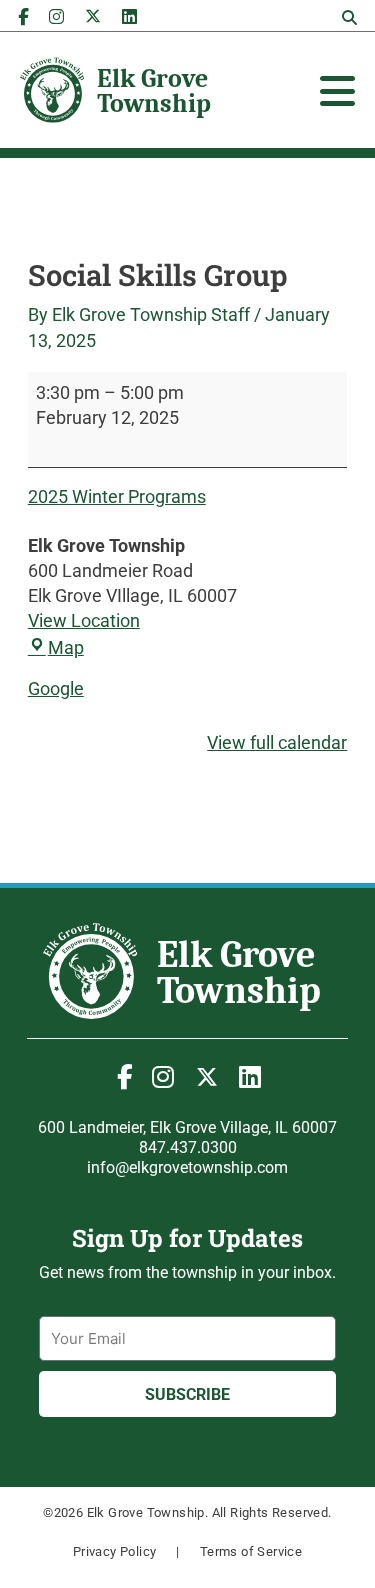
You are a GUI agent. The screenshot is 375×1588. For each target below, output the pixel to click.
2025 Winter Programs (117, 496)
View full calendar (277, 742)
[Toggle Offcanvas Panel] (337, 91)
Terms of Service (251, 1551)
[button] (349, 18)
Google (56, 688)
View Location (84, 620)
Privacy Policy (115, 1551)
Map (66, 647)
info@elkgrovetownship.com (187, 1167)
